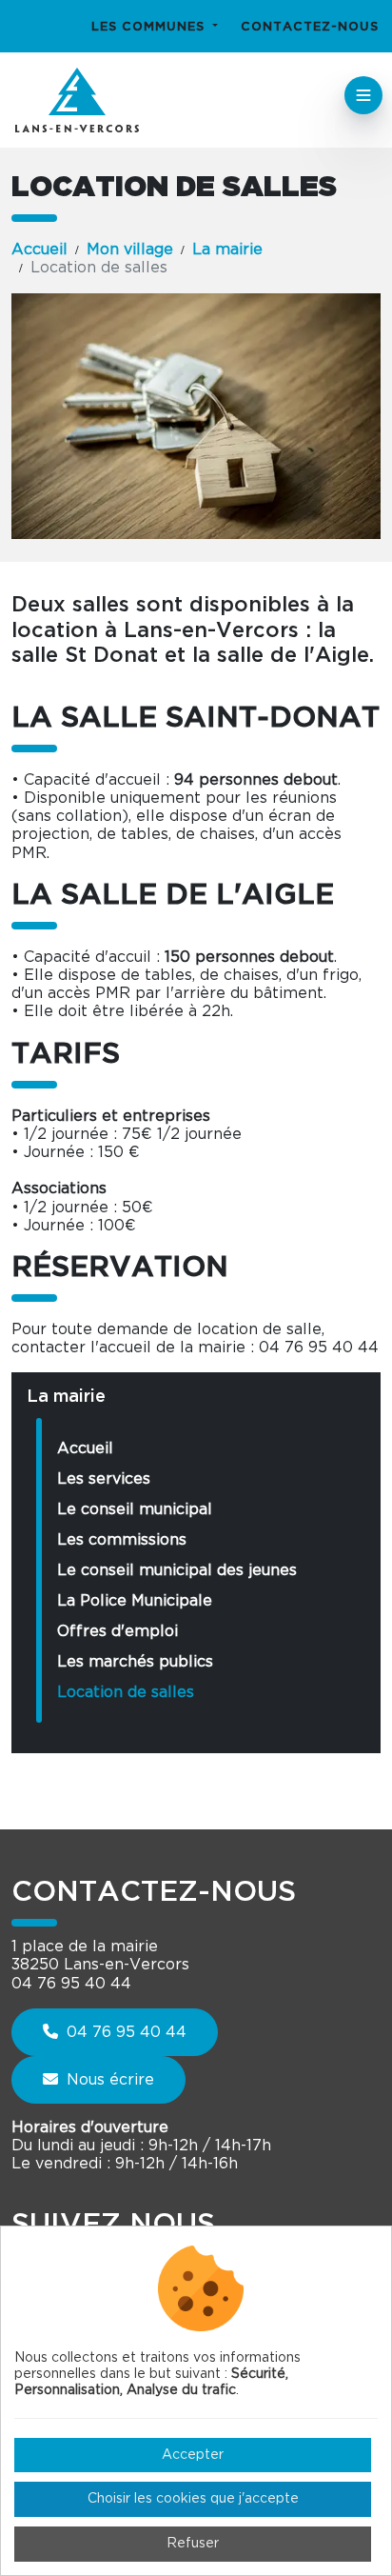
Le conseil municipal (135, 1509)
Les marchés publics (135, 1662)
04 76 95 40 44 (124, 2032)
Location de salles (126, 1692)
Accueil (39, 250)
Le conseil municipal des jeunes (177, 1570)
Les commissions (122, 1540)
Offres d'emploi (118, 1631)
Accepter (193, 2455)
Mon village (130, 250)
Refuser (193, 2544)
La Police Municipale (135, 1601)
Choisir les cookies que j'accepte (193, 2499)
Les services (104, 1479)
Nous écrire (108, 2080)
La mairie (227, 250)
